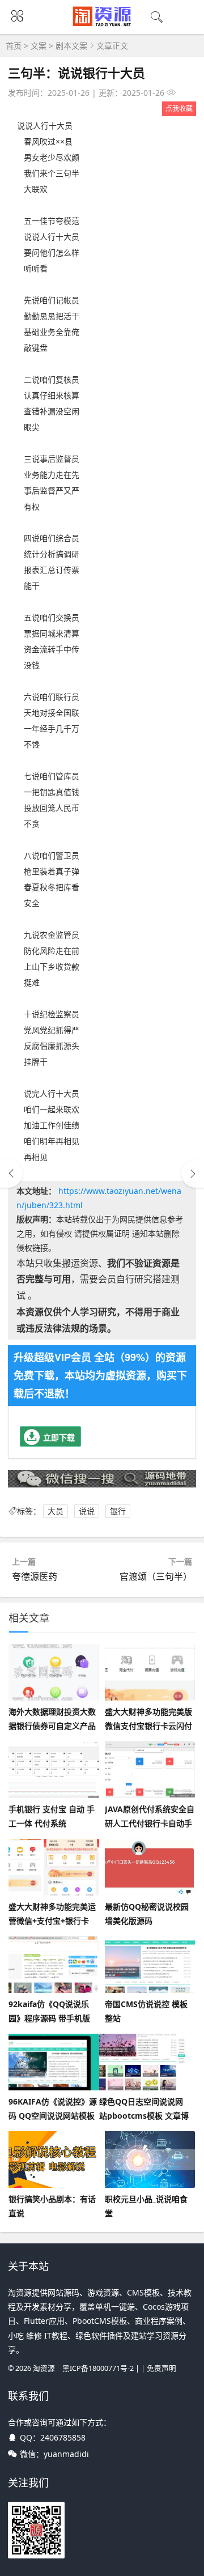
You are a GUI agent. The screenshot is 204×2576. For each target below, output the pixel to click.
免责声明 (161, 2368)
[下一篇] (193, 1174)
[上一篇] (11, 1174)
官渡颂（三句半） (156, 1576)
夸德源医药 (35, 1576)
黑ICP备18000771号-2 (98, 2368)
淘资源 (44, 2368)
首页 (14, 46)
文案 (39, 46)
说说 (87, 1511)
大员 (56, 1511)
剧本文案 (71, 46)
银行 (118, 1511)
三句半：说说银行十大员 (76, 73)
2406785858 (63, 2437)
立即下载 (59, 1437)
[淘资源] (102, 24)
